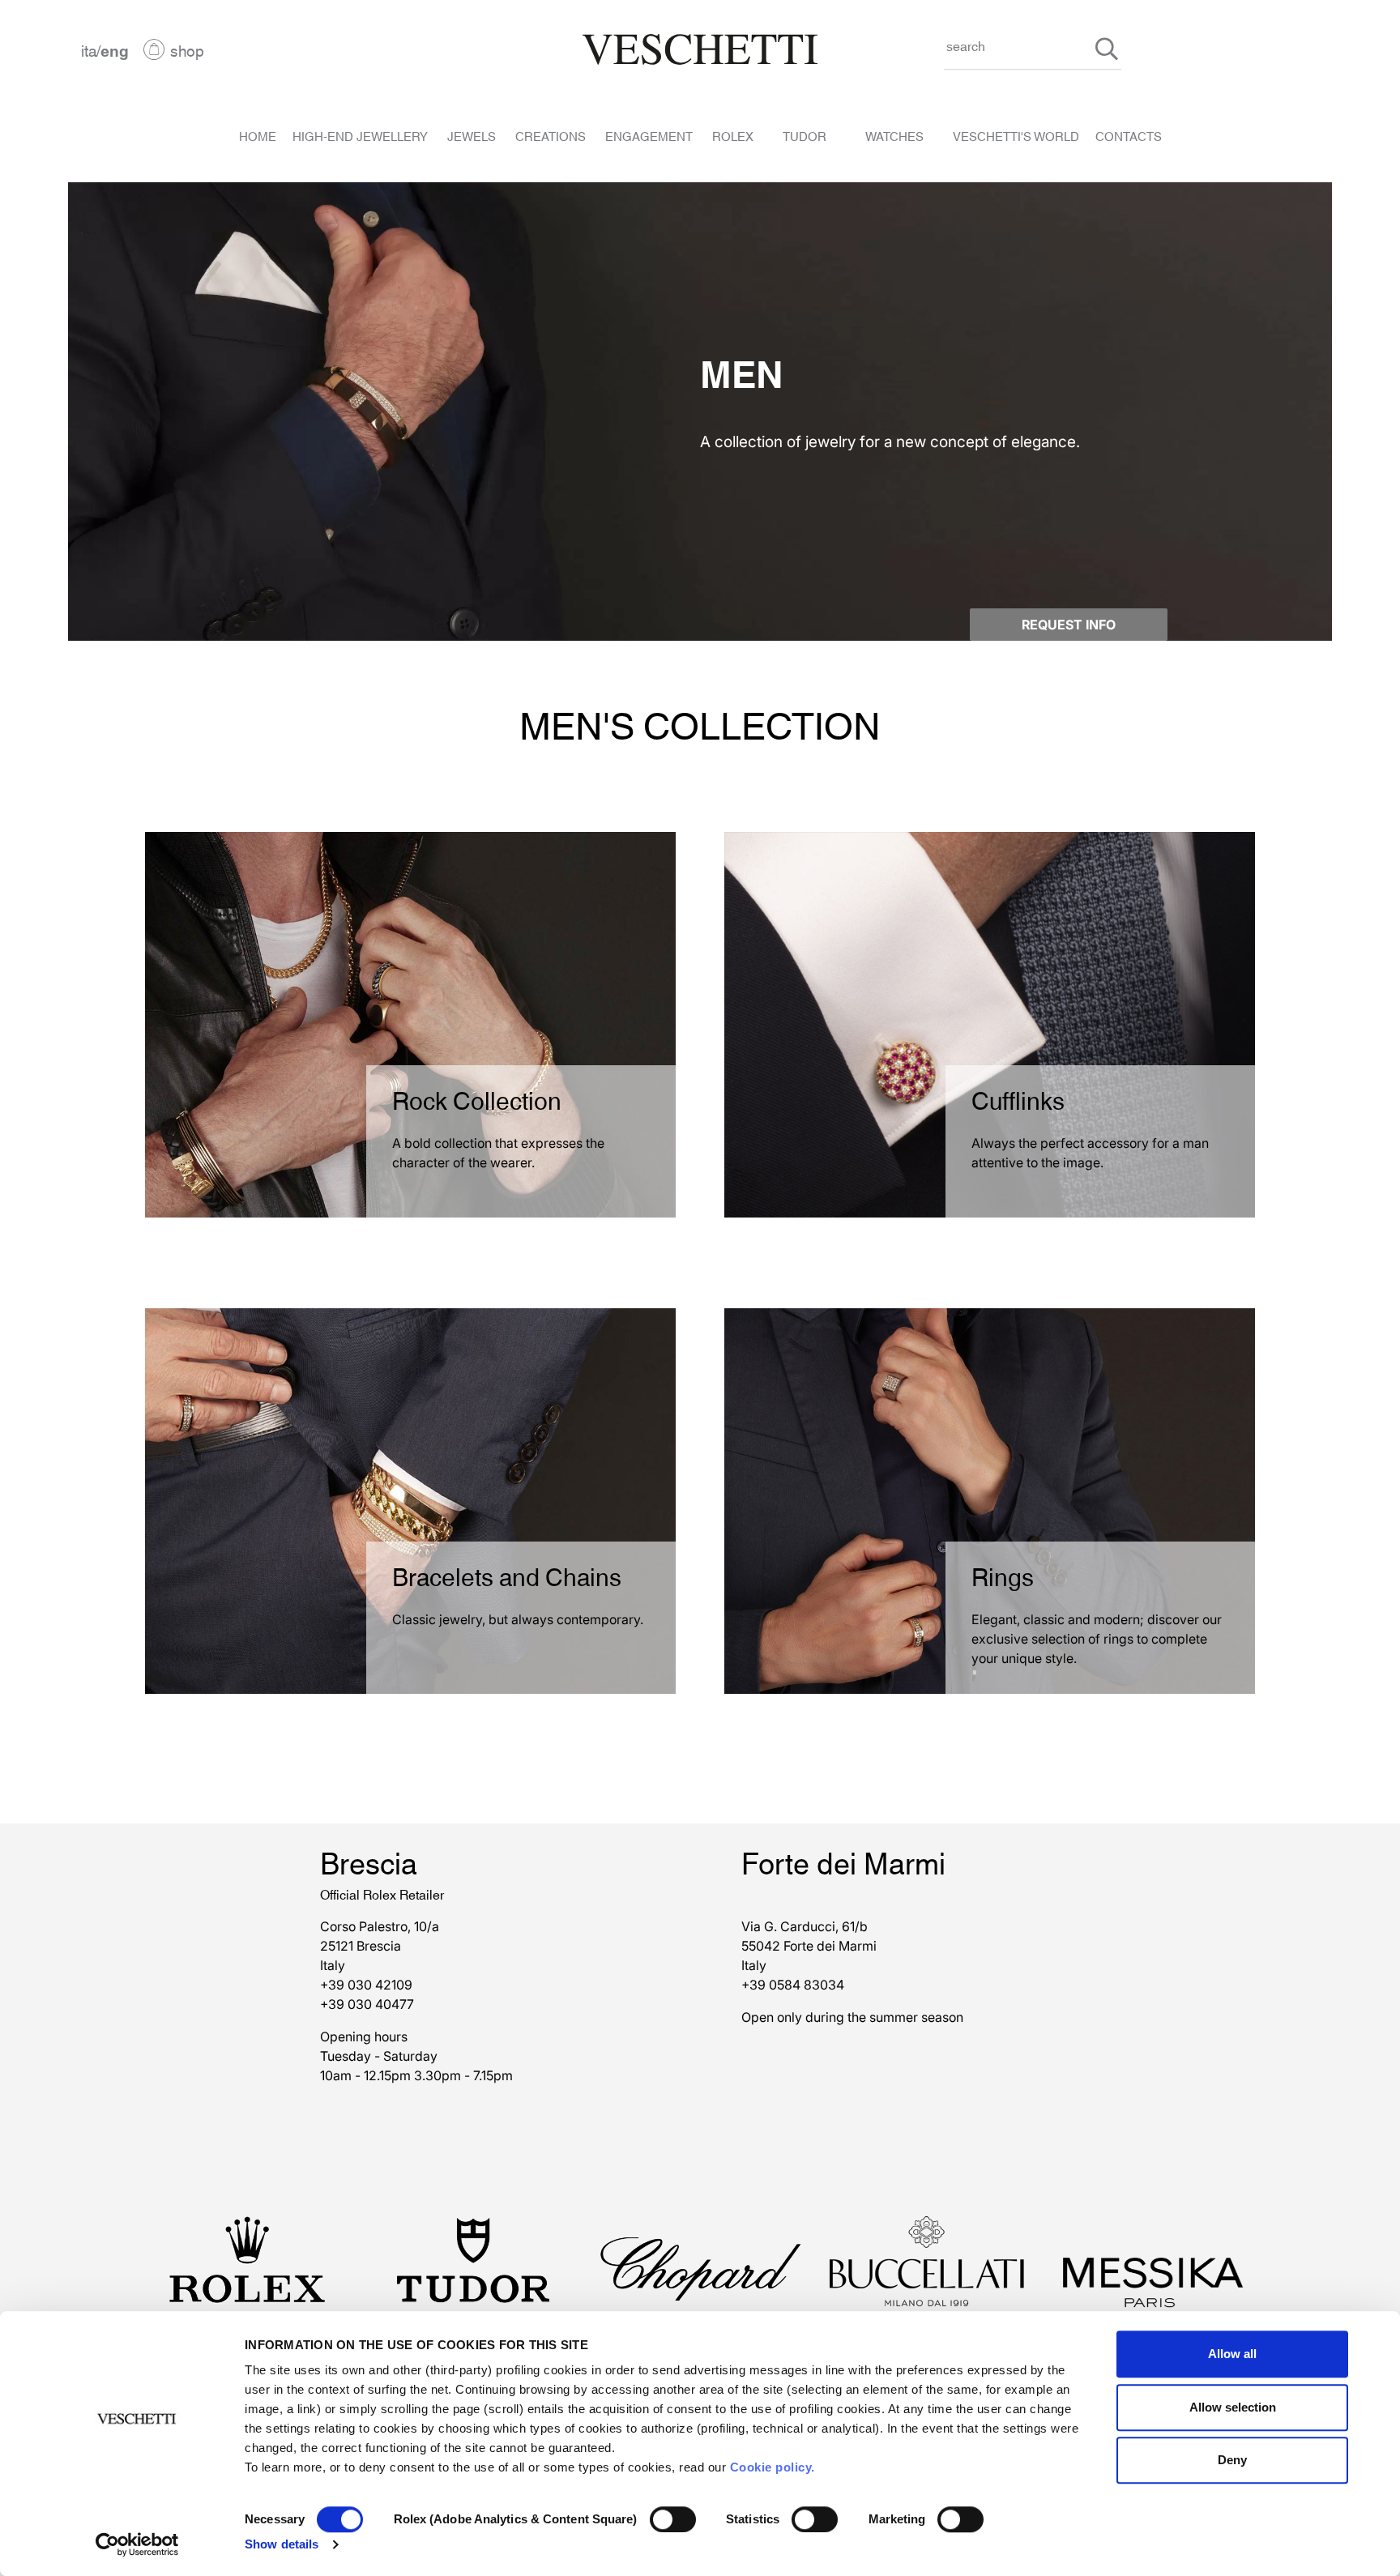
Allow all (1232, 2354)
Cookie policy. (773, 2467)
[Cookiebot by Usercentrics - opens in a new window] (137, 2544)
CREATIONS (551, 135)
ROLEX (733, 135)
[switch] (673, 2519)
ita (89, 49)
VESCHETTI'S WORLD (1016, 135)
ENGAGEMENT (649, 135)
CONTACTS (1129, 135)
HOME (258, 135)
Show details (282, 2544)
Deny (1232, 2460)
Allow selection (1233, 2407)
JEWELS (472, 135)
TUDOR (805, 135)
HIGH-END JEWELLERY (360, 135)
